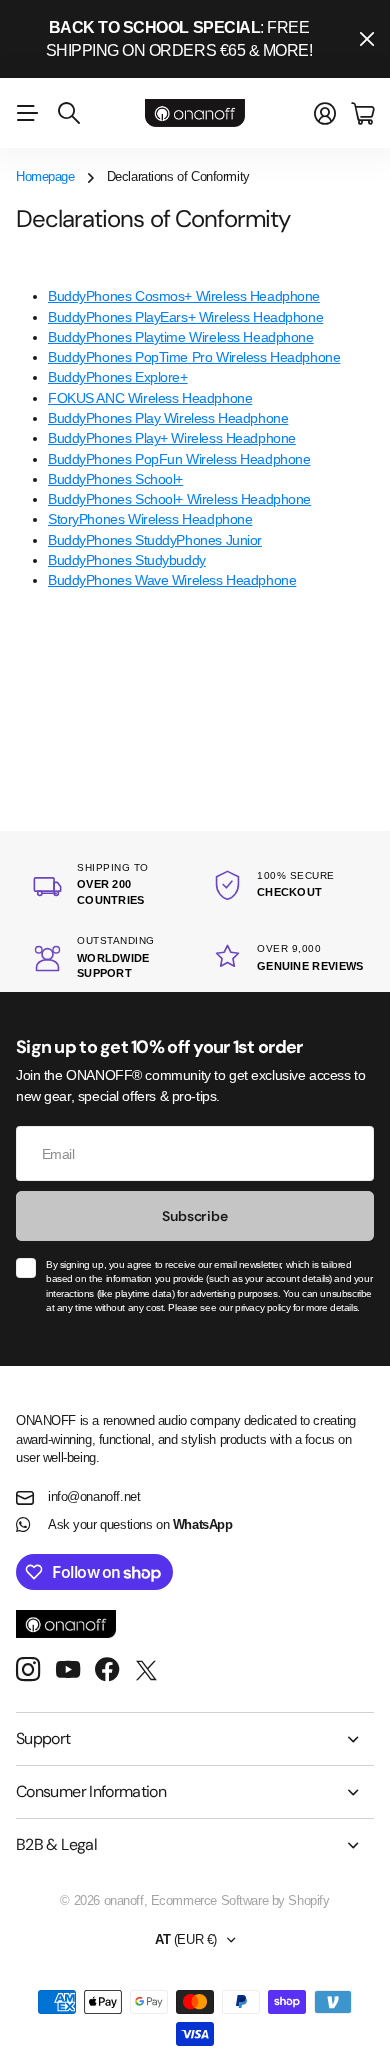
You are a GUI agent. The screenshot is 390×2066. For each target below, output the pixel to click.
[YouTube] (68, 1670)
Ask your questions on (140, 1524)
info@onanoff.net (94, 1496)
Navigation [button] (27, 113)
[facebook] (107, 1670)
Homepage (45, 176)
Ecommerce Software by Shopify (240, 1900)
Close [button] (367, 39)
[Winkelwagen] (362, 113)
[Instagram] (28, 1670)
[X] (146, 1671)
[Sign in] (325, 113)
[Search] (69, 113)
